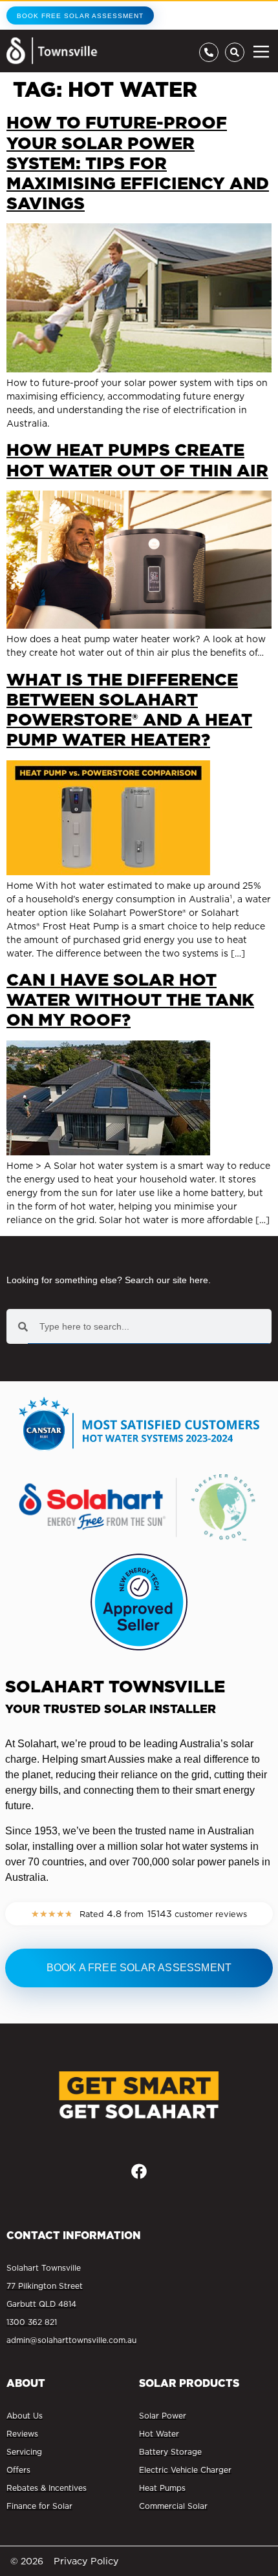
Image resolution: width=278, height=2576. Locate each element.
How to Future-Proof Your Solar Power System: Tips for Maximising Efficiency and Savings (138, 163)
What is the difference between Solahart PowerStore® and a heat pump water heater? (129, 710)
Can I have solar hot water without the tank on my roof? (130, 999)
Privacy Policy (86, 2561)
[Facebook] (139, 2171)
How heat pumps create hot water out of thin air (137, 460)
